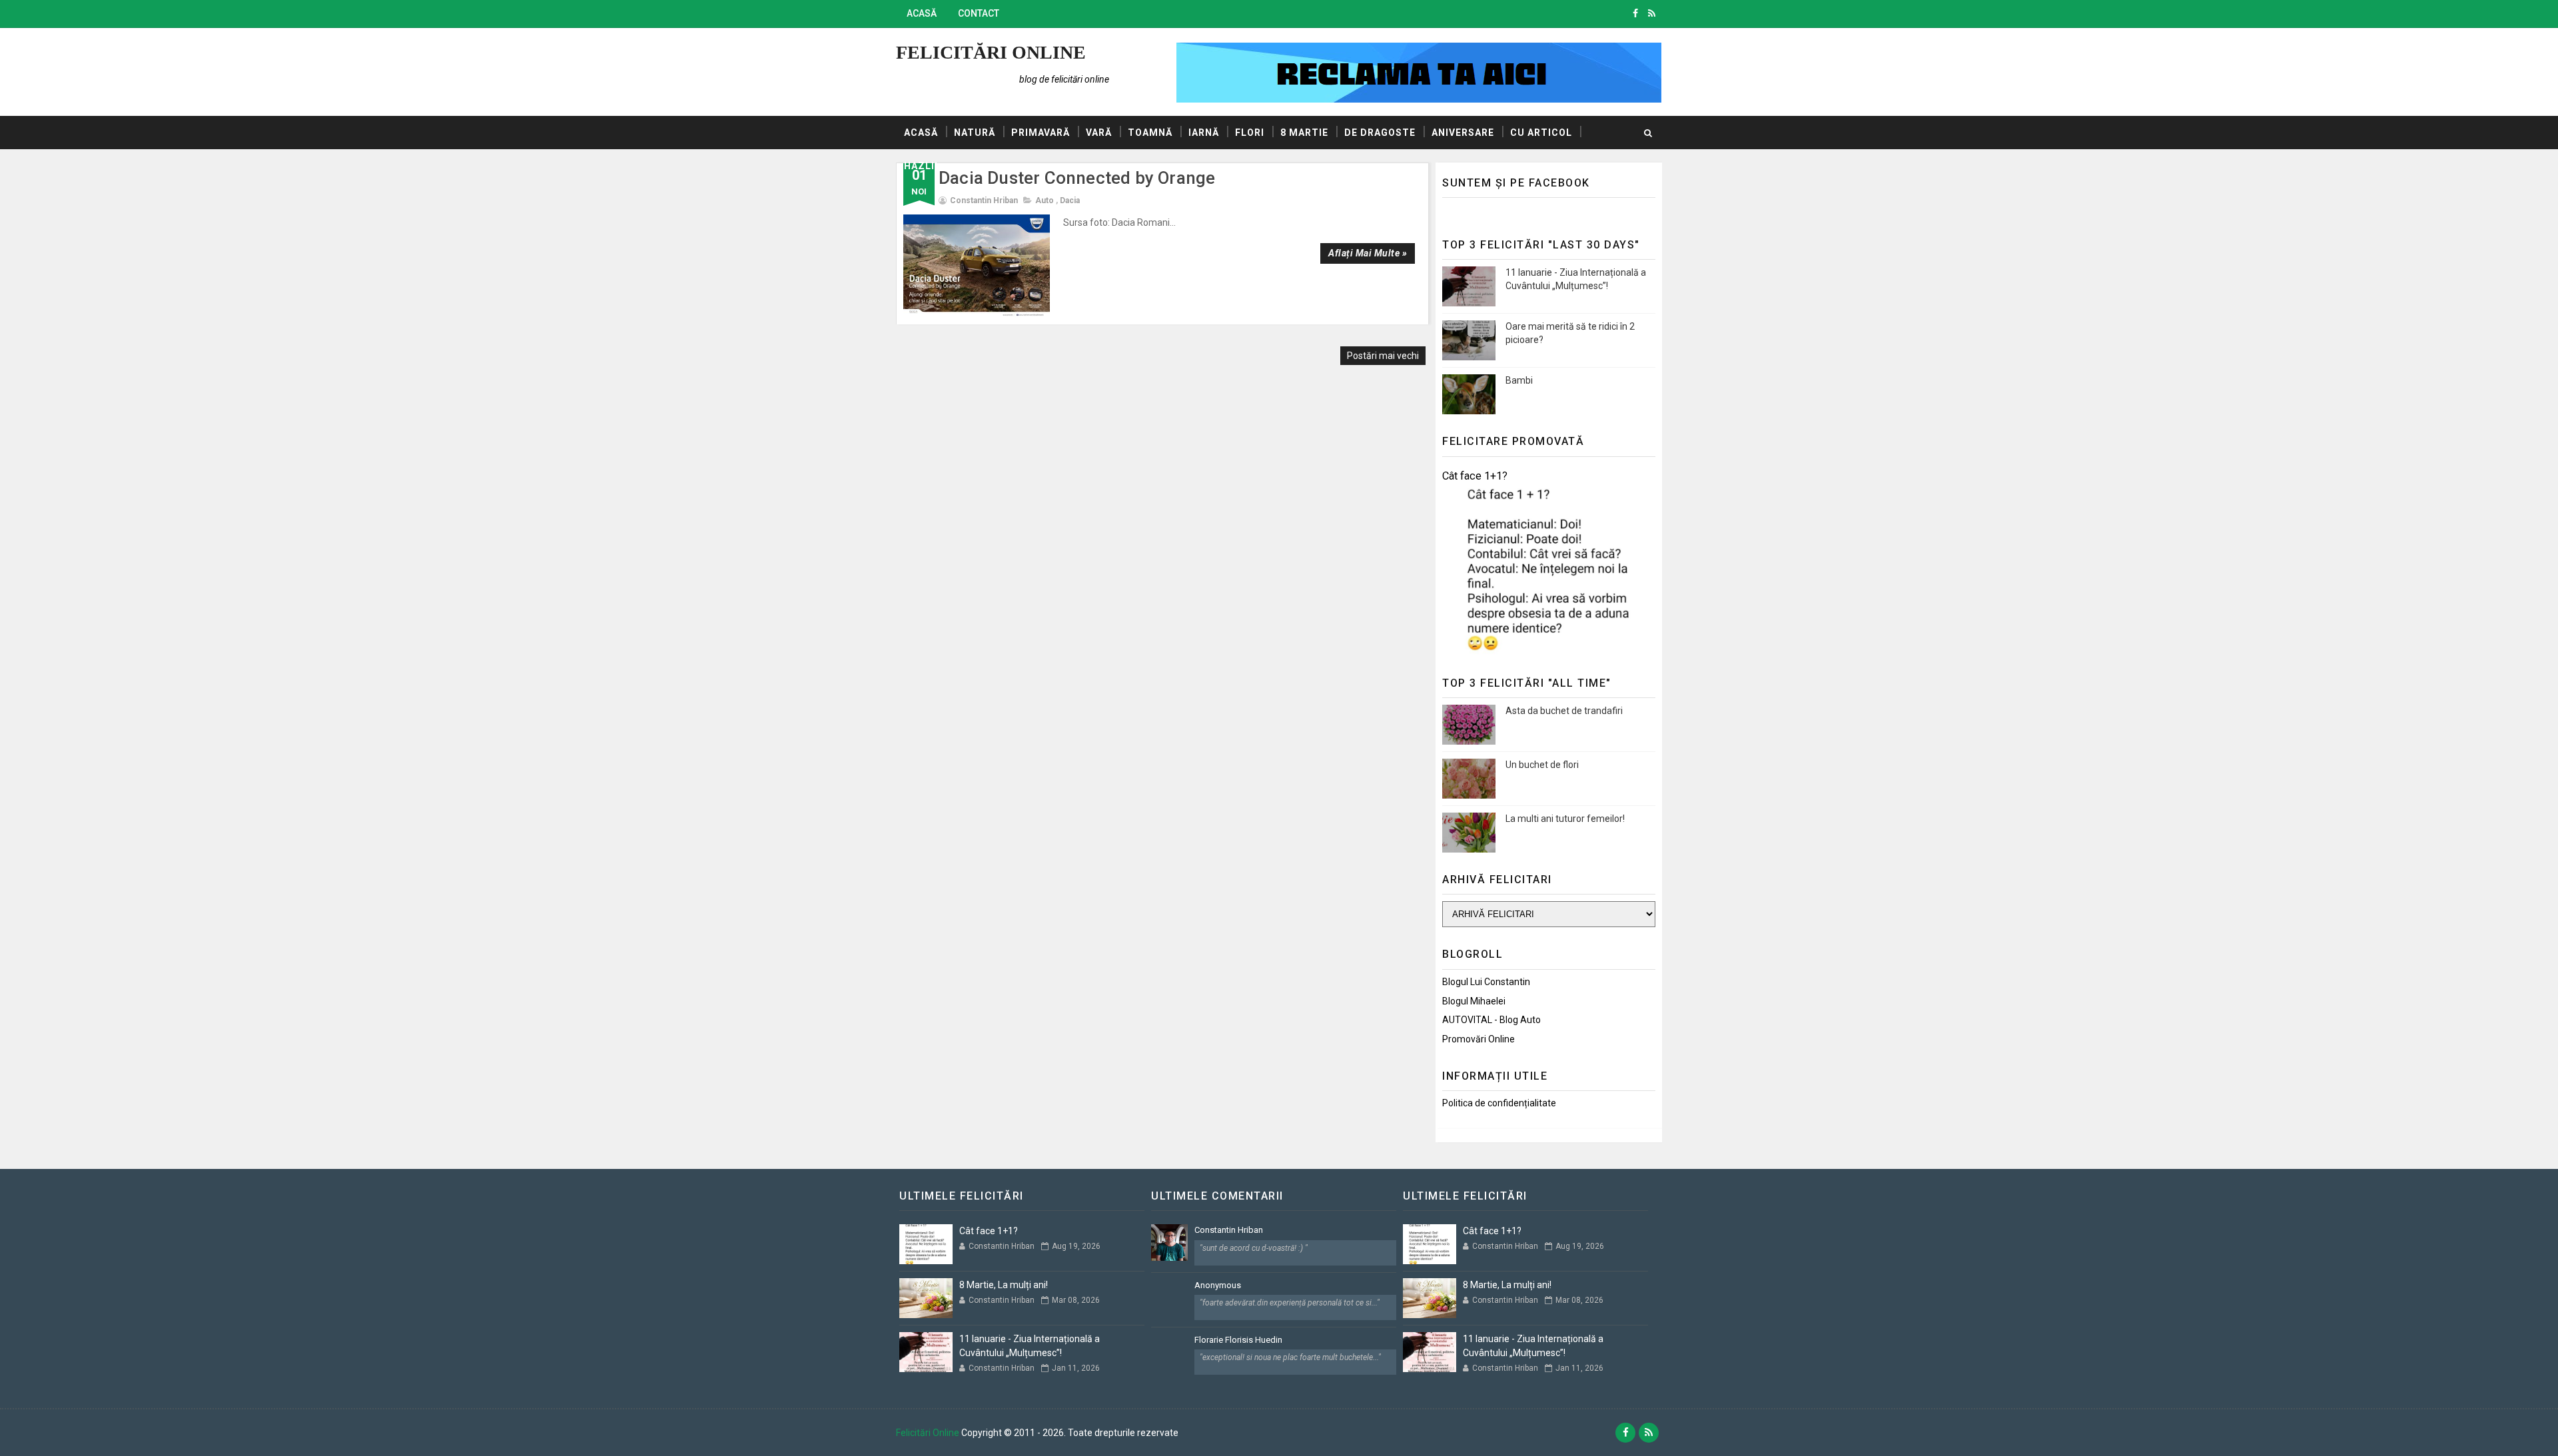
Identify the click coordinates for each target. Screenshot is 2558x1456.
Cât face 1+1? (1475, 476)
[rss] (1652, 13)
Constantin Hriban (1229, 1230)
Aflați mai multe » (1368, 253)
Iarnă (1204, 133)
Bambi (1519, 380)
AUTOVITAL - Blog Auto (1492, 1020)
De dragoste (1380, 133)
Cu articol (1541, 133)
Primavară (1041, 133)
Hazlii (921, 166)
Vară (1099, 133)
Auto (1045, 200)
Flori (1250, 133)
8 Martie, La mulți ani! (1004, 1285)
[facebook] (1635, 13)
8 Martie (1304, 133)
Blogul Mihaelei (1474, 1001)
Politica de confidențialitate (1499, 1103)
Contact (979, 13)
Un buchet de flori (1542, 765)
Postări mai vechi (1383, 356)
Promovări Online (1479, 1039)
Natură (975, 133)
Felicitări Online (991, 52)
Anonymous (1218, 1285)
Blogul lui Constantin (1486, 982)
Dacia (1070, 200)
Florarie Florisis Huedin (1238, 1340)
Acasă (922, 13)
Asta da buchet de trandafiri (1564, 711)
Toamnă (1150, 133)
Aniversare (1463, 133)
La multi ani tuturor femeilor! (1565, 819)
